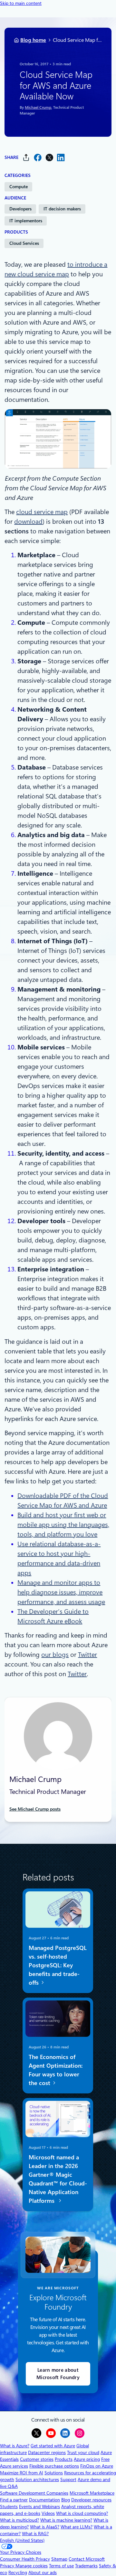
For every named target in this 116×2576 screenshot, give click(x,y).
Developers (20, 209)
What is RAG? (35, 2534)
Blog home (33, 40)
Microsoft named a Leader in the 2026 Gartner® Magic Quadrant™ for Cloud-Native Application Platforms (58, 2179)
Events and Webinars (39, 2507)
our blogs (55, 1655)
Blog (66, 2500)
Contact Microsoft (87, 2559)
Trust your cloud (83, 2452)
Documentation (44, 2500)
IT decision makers (62, 209)
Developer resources (91, 2500)
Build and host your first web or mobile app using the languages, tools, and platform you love (63, 1525)
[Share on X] (49, 157)
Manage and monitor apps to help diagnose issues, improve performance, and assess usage (61, 1592)
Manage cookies (32, 2566)
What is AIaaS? (45, 2527)
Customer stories (37, 2459)
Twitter (87, 1655)
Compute (19, 187)
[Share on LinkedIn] (61, 157)
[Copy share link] (26, 157)
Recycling (18, 2572)
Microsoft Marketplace (92, 2493)
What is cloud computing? (82, 2513)
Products (64, 2459)
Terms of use (61, 2566)
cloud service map (42, 512)
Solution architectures (37, 2479)
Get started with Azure (53, 2446)
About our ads (43, 2572)
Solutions (54, 2473)
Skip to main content (21, 3)
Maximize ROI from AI (22, 2473)
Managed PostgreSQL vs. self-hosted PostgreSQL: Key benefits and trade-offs (58, 1965)
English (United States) (22, 2540)
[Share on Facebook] (38, 157)
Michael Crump (38, 107)
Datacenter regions (47, 2452)
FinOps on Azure (97, 2466)
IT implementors (26, 221)
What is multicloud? (19, 2520)
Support (68, 2479)
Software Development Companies (34, 2493)
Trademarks (86, 2566)
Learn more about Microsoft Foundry (58, 2374)
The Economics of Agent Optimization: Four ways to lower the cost (56, 2070)
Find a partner (14, 2500)
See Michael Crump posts (35, 1809)
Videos (48, 2513)
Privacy (8, 2566)
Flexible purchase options (54, 2466)
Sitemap (59, 2559)
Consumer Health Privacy (25, 2559)
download (28, 522)
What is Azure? (15, 2446)
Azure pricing (87, 2459)
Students (9, 2507)
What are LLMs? (77, 2527)
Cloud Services (24, 243)
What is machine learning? (66, 2520)
